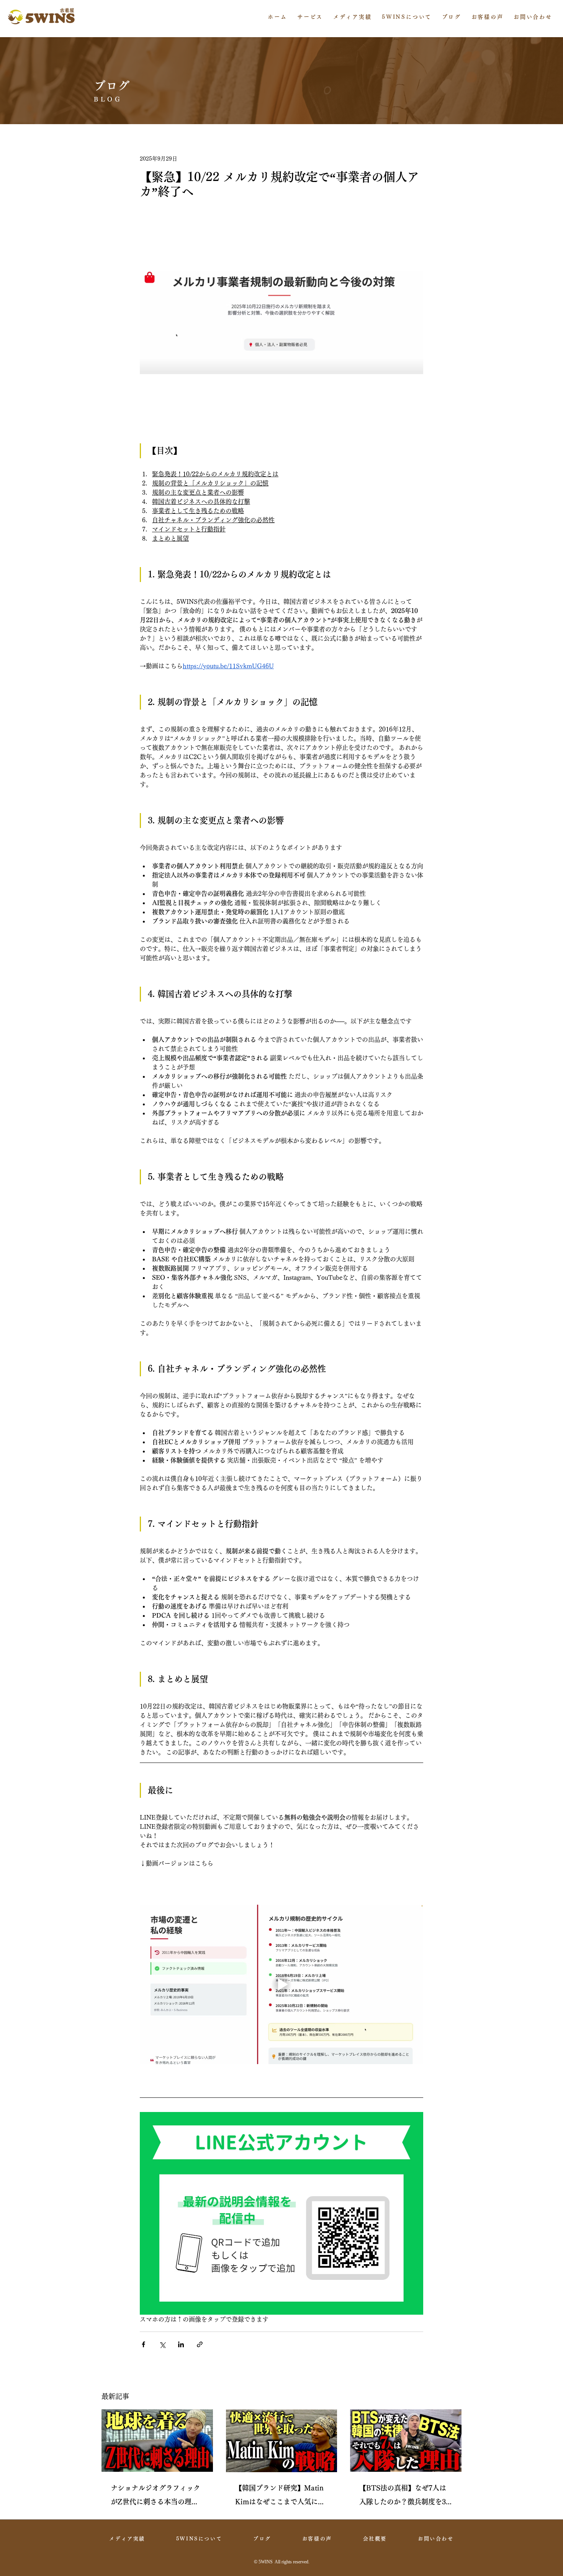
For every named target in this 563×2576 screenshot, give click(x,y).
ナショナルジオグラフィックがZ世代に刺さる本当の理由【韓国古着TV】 (155, 2496)
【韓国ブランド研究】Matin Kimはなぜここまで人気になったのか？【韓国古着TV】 (280, 2496)
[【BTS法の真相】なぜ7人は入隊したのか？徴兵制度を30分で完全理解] (406, 2441)
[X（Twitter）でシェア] (162, 2344)
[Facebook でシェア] (143, 2344)
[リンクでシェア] (200, 2344)
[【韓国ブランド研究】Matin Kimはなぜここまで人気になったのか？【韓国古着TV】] (282, 2441)
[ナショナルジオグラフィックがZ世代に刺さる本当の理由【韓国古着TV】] (157, 2441)
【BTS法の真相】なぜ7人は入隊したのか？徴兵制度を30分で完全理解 (404, 2496)
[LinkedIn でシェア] (181, 2344)
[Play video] (281, 1984)
